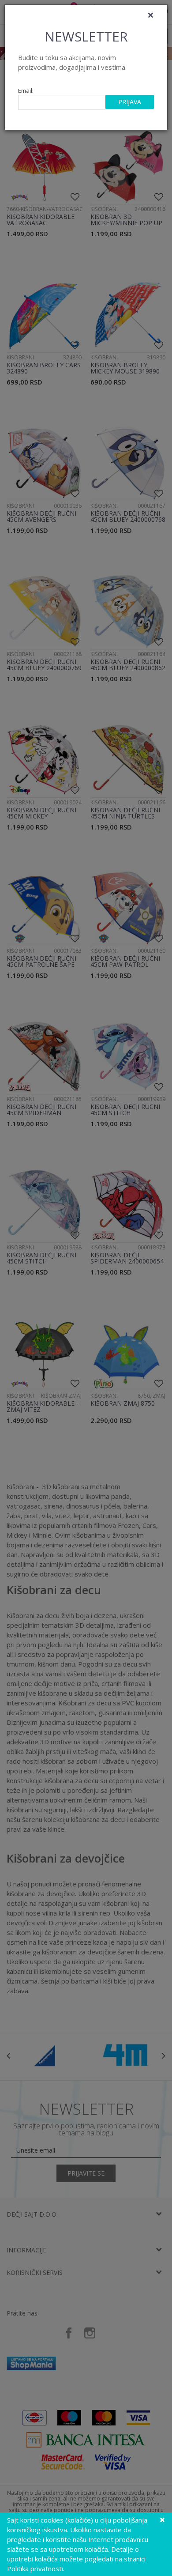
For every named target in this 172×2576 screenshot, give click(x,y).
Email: (26, 91)
